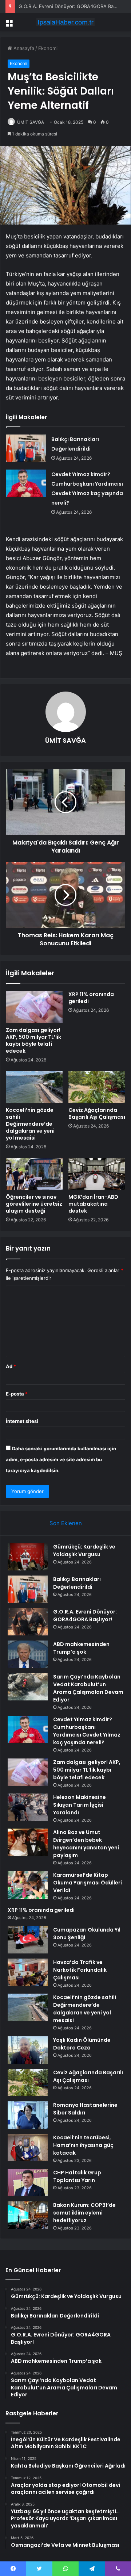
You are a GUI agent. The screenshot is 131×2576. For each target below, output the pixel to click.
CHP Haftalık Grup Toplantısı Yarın (77, 2176)
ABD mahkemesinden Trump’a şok (81, 1648)
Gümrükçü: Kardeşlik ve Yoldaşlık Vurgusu (84, 1551)
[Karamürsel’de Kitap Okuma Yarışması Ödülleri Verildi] (28, 1885)
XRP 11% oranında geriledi (91, 998)
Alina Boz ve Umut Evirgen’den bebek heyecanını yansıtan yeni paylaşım (86, 1844)
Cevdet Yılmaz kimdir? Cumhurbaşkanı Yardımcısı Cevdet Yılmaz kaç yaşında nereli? (87, 1731)
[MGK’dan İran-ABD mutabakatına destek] (97, 1174)
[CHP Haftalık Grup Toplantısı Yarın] (28, 2183)
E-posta (17, 1394)
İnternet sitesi (22, 1421)
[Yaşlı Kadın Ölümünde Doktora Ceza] (28, 2050)
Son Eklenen (66, 1523)
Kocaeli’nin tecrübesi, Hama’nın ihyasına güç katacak (83, 2145)
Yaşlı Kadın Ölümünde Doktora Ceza (82, 2044)
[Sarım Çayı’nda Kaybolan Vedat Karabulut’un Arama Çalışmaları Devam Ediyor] (28, 1687)
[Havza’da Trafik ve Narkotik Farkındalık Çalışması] (28, 1972)
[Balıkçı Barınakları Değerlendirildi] (26, 448)
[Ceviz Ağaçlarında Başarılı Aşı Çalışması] (97, 1087)
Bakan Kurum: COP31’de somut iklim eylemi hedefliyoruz (84, 2213)
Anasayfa (23, 48)
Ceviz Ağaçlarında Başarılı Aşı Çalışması (97, 1113)
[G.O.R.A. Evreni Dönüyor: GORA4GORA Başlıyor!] (28, 1622)
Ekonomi (48, 48)
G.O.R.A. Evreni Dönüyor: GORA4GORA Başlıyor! (73, 6)
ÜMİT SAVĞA (31, 122)
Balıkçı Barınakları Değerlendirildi (77, 1583)
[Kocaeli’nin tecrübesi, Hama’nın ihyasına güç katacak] (28, 2148)
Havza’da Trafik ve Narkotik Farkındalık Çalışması (80, 1970)
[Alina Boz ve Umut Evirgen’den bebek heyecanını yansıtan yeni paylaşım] (28, 1842)
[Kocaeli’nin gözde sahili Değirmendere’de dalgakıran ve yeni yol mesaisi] (34, 1087)
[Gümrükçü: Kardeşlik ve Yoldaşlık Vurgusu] (28, 1557)
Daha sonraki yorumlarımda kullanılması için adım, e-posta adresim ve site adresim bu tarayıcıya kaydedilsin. (61, 1459)
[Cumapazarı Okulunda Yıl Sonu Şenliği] (28, 1940)
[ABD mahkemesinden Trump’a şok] (28, 1654)
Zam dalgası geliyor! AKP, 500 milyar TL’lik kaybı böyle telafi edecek (33, 1040)
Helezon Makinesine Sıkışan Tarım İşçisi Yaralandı (80, 1805)
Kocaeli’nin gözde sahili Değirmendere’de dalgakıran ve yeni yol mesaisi (30, 1124)
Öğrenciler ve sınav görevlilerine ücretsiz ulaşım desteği (34, 1204)
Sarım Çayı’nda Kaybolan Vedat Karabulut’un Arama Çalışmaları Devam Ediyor (88, 1688)
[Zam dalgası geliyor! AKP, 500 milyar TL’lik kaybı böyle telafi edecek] (34, 1007)
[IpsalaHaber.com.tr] (65, 22)
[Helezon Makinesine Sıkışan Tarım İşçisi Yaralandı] (28, 1807)
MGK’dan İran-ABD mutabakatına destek (93, 1204)
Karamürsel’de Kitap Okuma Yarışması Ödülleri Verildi (88, 1883)
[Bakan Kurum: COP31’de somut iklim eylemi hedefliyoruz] (28, 2215)
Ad (11, 1366)
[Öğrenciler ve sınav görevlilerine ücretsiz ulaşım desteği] (34, 1174)
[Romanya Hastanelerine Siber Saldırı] (28, 2115)
